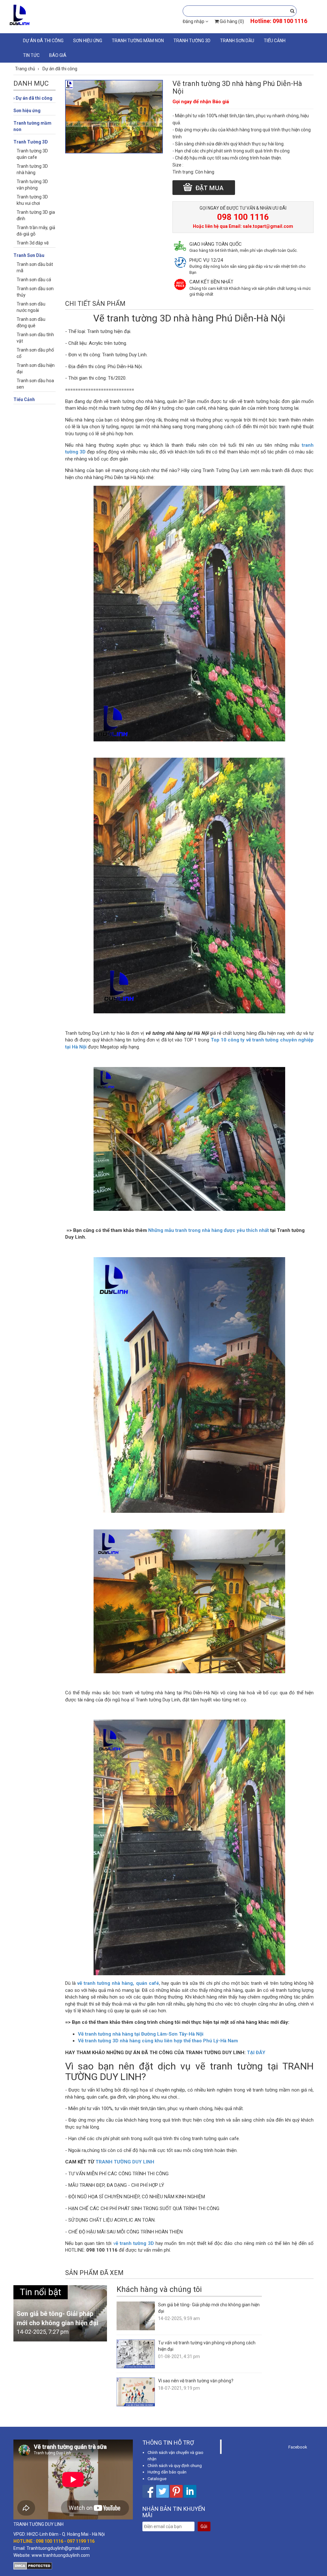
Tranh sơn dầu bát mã (35, 267)
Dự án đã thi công (43, 41)
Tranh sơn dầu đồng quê (31, 322)
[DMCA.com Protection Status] (33, 2565)
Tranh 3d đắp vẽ (33, 243)
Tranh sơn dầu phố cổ (35, 353)
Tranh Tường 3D (192, 41)
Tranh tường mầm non (138, 41)
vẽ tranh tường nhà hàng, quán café (118, 1983)
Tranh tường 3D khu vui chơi (32, 200)
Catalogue (157, 2479)
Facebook (298, 2447)
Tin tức (31, 55)
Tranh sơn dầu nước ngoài (31, 307)
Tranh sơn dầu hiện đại (36, 368)
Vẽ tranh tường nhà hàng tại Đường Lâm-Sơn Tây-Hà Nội (141, 2034)
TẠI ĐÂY (256, 2053)
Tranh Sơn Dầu (237, 41)
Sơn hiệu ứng (88, 41)
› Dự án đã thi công (33, 98)
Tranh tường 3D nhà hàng (32, 169)
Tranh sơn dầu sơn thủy (35, 292)
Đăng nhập (194, 21)
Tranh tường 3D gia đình (36, 215)
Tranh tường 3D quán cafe (32, 154)
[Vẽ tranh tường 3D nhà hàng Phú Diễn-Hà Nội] (114, 116)
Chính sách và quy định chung (175, 2466)
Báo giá (58, 55)
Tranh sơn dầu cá (34, 280)
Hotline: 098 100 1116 (279, 21)
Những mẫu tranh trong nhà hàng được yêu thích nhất (209, 1230)
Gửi (204, 2526)
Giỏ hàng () (231, 21)
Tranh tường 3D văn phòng (32, 185)
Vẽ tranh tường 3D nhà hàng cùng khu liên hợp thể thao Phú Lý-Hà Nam (158, 2041)
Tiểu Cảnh (275, 41)
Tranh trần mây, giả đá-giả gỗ (36, 231)
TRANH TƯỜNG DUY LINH (125, 2162)
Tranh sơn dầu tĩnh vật (35, 338)
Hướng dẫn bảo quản (167, 2472)
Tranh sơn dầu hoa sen (35, 384)
